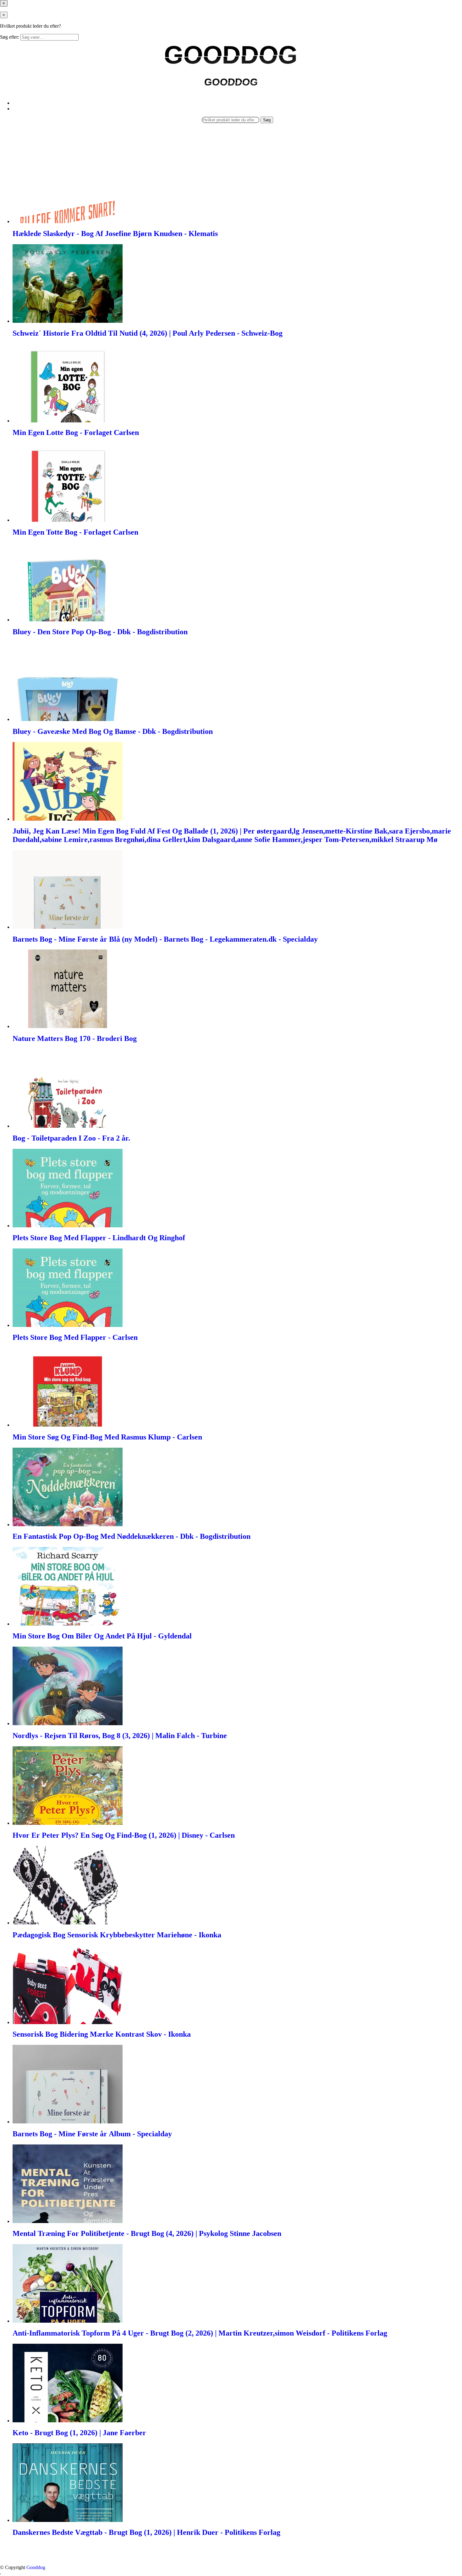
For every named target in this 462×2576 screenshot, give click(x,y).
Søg (267, 120)
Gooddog (36, 2567)
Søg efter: (10, 37)
